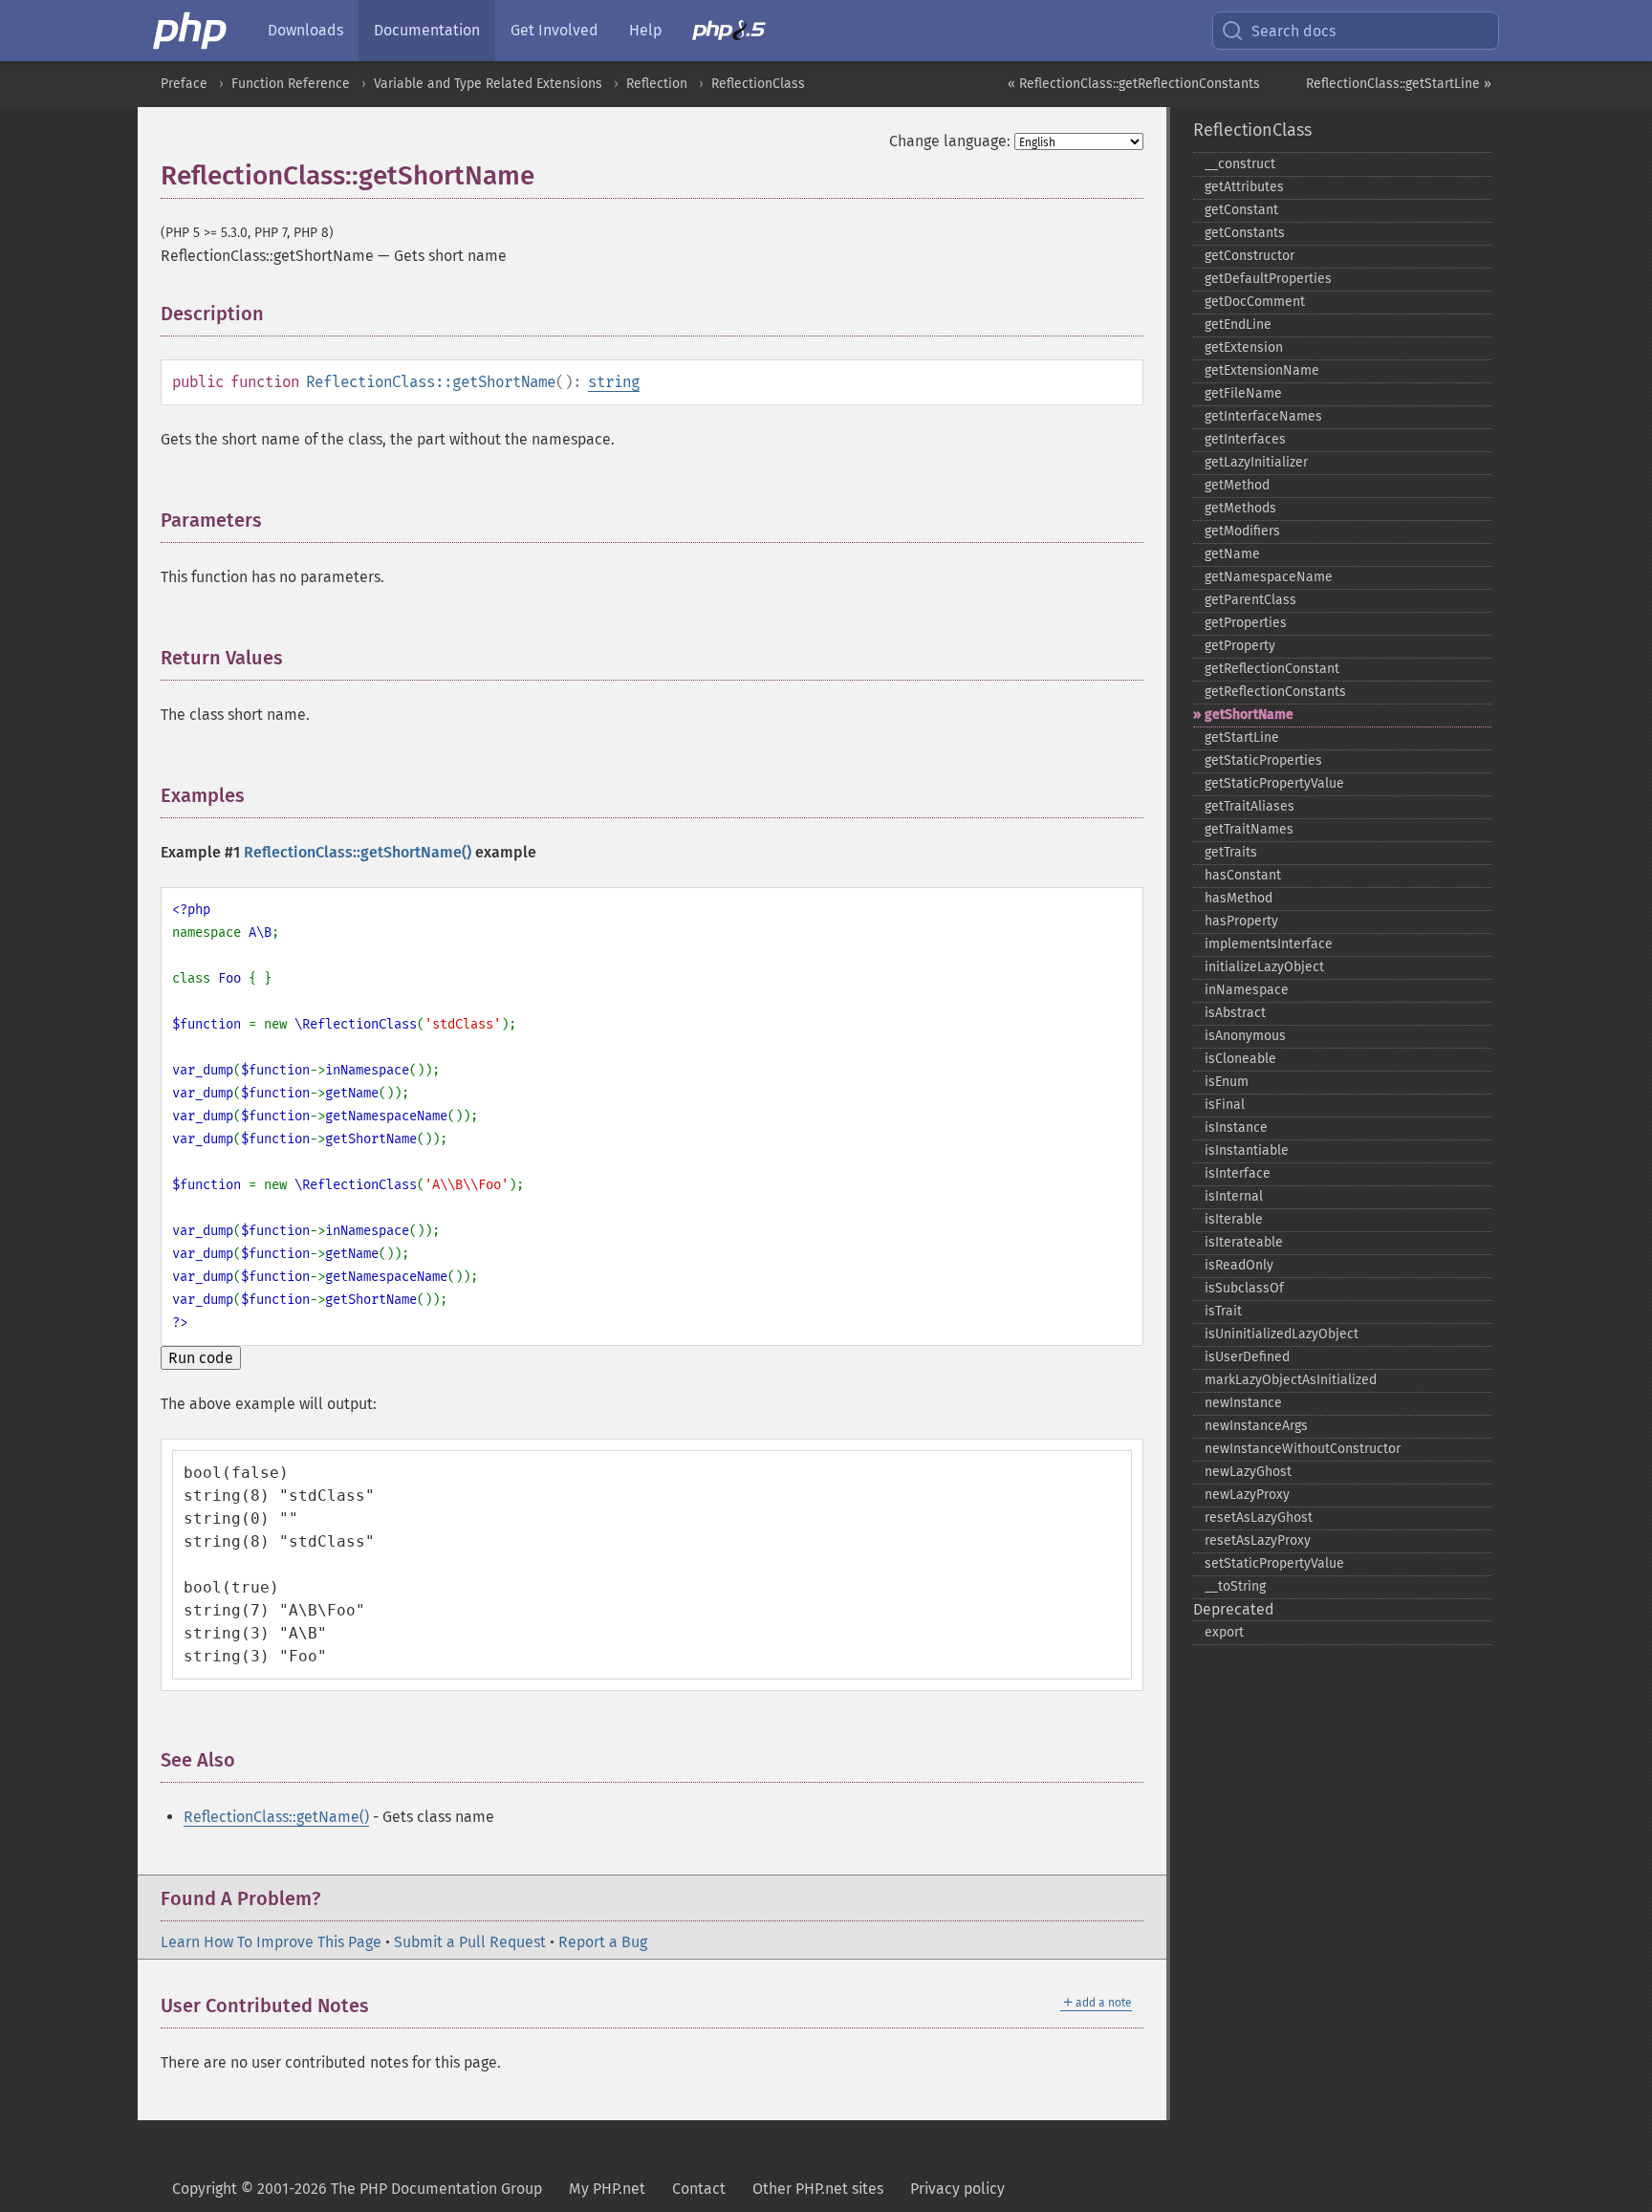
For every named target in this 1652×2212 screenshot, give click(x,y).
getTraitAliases (1250, 806)
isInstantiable (1247, 1150)
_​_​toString (1235, 1586)
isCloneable (1240, 1059)
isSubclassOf (1244, 1288)
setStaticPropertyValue (1274, 1563)
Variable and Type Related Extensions (488, 84)
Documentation (427, 30)
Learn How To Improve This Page (271, 1942)
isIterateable (1244, 1242)
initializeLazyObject (1264, 967)
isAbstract (1235, 1013)
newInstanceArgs (1256, 1426)
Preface (184, 84)
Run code (201, 1358)
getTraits (1231, 852)
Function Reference (291, 84)
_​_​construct (1240, 164)
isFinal (1225, 1105)
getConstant (1241, 210)
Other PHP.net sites (818, 2189)
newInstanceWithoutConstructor (1303, 1449)
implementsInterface (1269, 944)
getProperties (1246, 623)
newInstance (1243, 1403)
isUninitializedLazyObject (1282, 1334)
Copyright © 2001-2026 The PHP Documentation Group (357, 2189)
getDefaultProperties (1268, 279)
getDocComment (1255, 302)
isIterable (1234, 1219)
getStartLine (1242, 737)
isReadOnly (1239, 1265)
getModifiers (1242, 531)
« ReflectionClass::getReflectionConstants (1134, 84)
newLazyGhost (1248, 1472)
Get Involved (554, 30)
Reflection (657, 84)
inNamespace (1247, 990)
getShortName (1249, 715)
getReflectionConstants (1275, 692)
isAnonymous (1245, 1036)
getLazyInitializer (1256, 462)
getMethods (1240, 508)
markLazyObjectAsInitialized (1291, 1380)
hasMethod (1239, 898)
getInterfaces (1245, 439)
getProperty (1240, 646)
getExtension (1244, 347)
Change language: (950, 141)
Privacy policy (957, 2189)
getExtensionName (1262, 370)
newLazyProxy (1247, 1495)
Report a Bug (603, 1942)
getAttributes (1244, 187)
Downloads (305, 30)
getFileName (1243, 393)
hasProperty (1241, 921)
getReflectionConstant (1272, 669)
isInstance (1236, 1128)
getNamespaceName (1269, 577)
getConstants (1245, 233)
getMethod (1237, 485)
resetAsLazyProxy (1258, 1540)
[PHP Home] (191, 31)
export (1224, 1632)
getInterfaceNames (1263, 416)
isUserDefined (1247, 1357)
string (614, 382)
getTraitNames (1249, 829)
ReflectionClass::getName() (276, 1817)
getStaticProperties (1263, 760)
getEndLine (1238, 325)
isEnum (1227, 1082)
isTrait (1223, 1311)
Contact (699, 2189)
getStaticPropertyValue (1274, 783)
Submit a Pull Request (470, 1942)
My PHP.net (607, 2189)
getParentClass (1250, 600)
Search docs (1293, 31)
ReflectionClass (758, 84)
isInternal (1234, 1196)
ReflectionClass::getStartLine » (1399, 84)
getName (1232, 554)
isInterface (1238, 1173)
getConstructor (1250, 256)
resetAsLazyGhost (1259, 1518)
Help (645, 30)
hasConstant (1243, 875)
